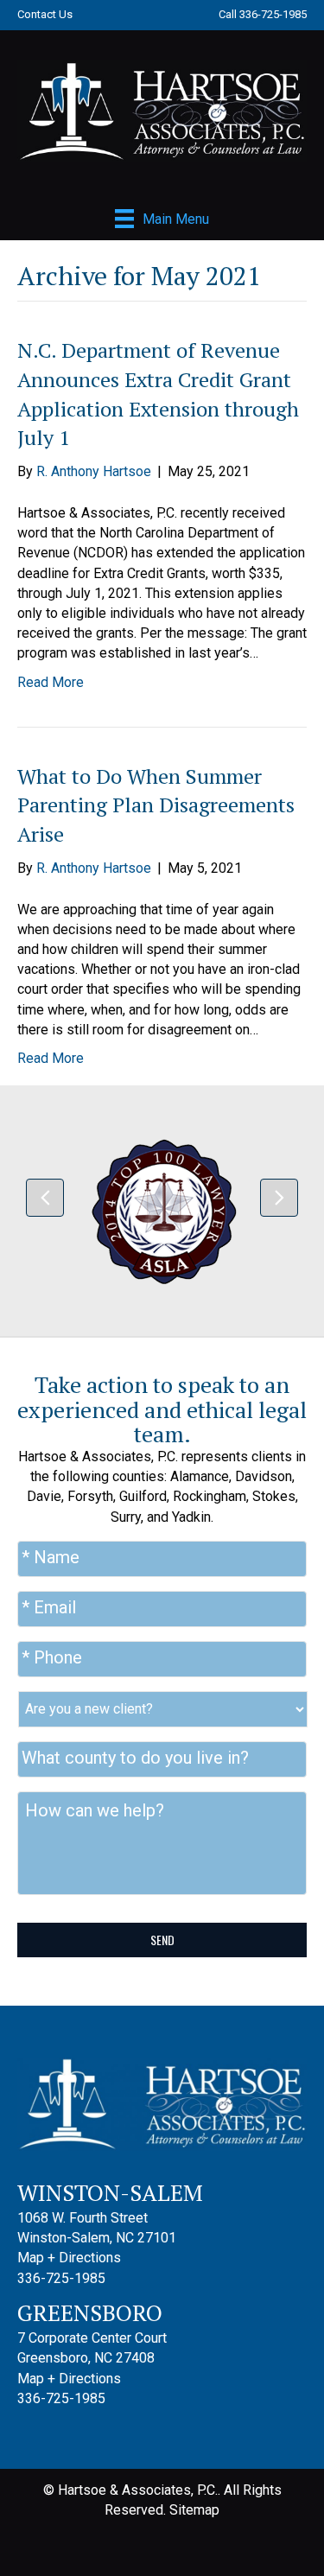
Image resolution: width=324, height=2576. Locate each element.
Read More (51, 682)
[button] (45, 1198)
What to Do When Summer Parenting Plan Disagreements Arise (156, 805)
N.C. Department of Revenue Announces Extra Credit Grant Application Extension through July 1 (158, 394)
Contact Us (45, 14)
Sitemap (194, 2510)
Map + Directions (69, 2258)
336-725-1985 (273, 14)
